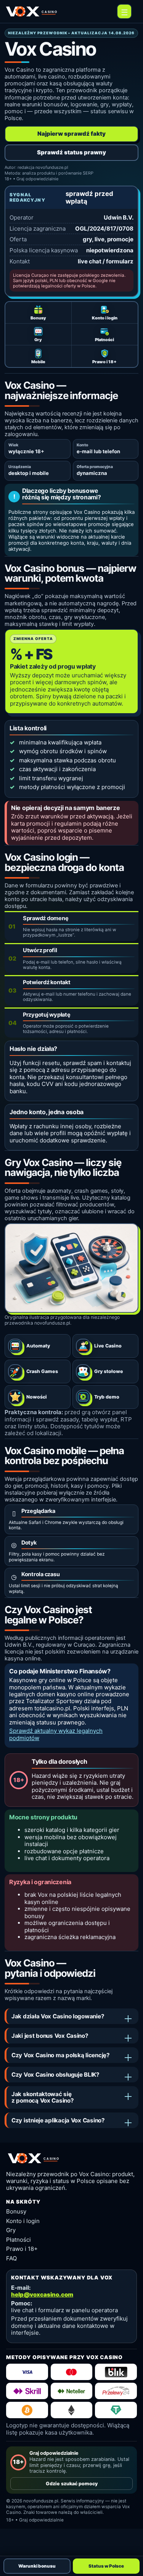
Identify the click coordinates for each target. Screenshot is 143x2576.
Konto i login (23, 2221)
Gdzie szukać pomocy (72, 2484)
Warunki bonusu (37, 2566)
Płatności (18, 2240)
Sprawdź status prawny (71, 152)
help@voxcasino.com (42, 2295)
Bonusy (16, 2211)
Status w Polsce (106, 2566)
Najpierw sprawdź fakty (71, 134)
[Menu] (124, 11)
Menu (124, 11)
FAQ (11, 2258)
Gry (11, 2230)
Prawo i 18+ (22, 2249)
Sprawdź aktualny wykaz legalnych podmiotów (56, 1734)
